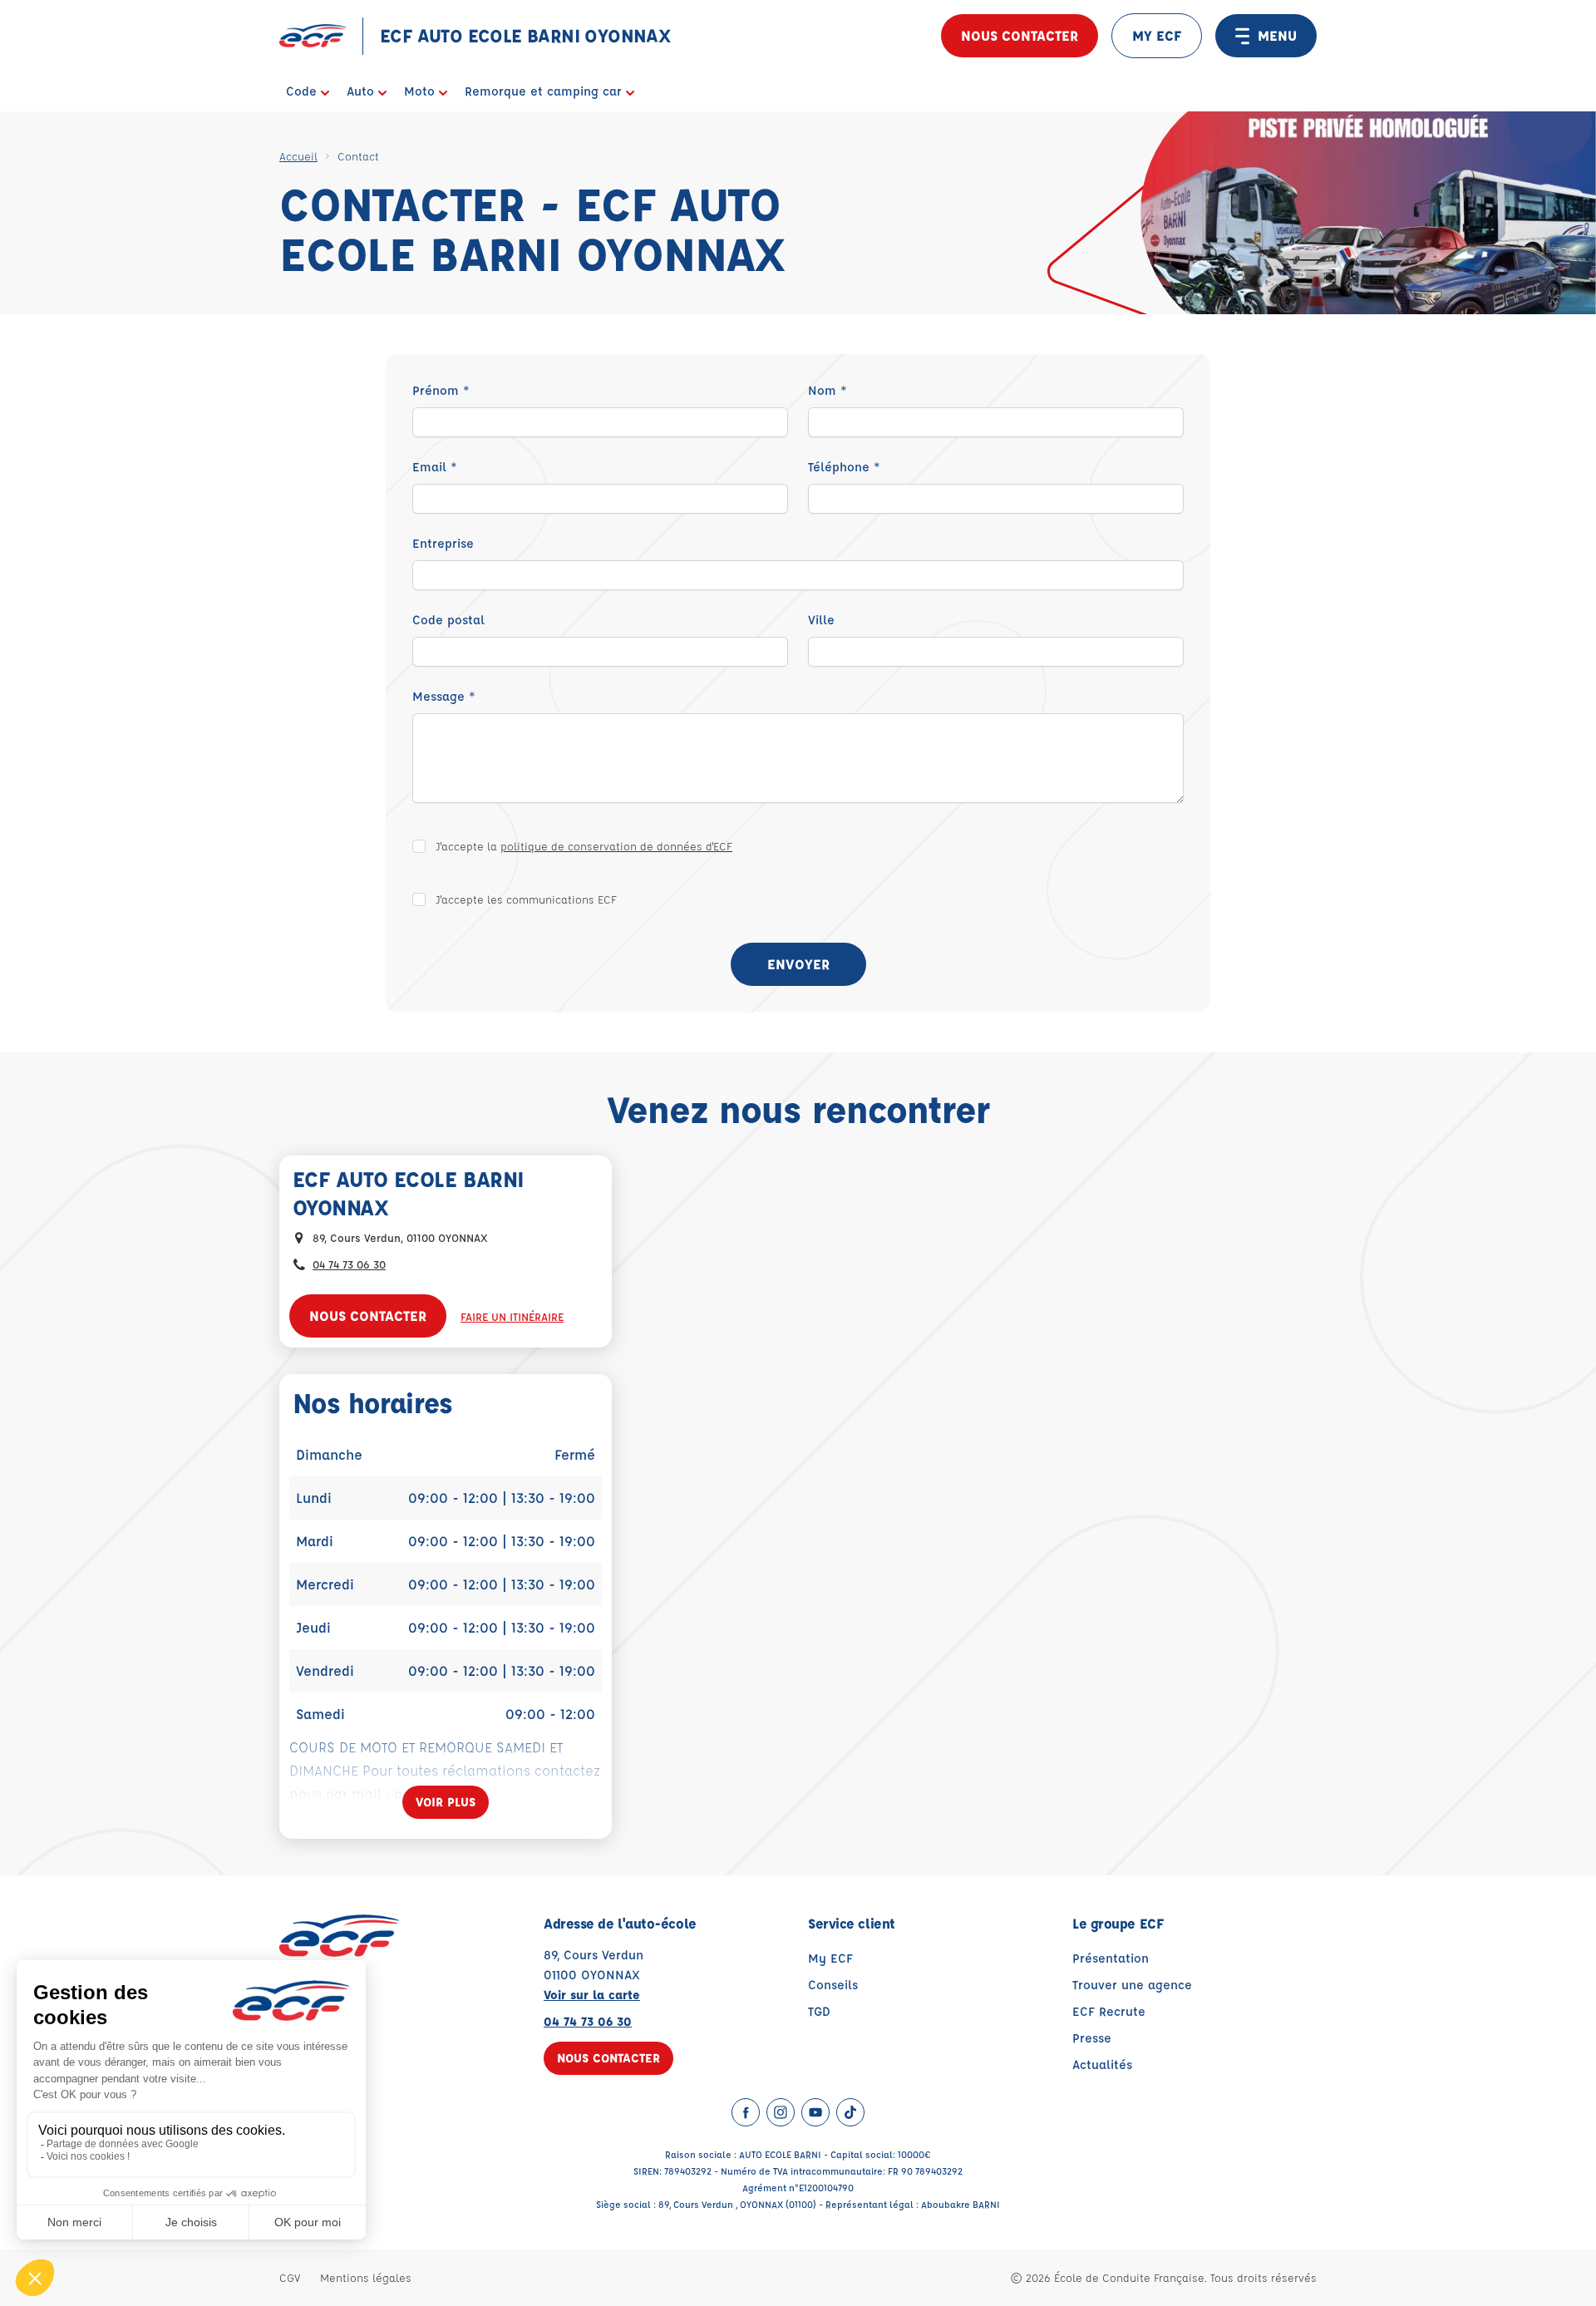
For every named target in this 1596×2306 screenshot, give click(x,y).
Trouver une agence (1132, 1985)
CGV (290, 2277)
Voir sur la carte (592, 1995)
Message (444, 696)
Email (435, 467)
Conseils (833, 1985)
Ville (821, 620)
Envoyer (798, 964)
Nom (828, 390)
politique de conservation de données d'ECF (616, 846)
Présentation (1111, 1958)
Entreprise (443, 543)
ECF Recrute (1109, 2011)
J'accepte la (584, 846)
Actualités (1102, 2065)
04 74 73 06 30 (349, 1264)
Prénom (441, 390)
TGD (819, 2011)
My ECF (830, 1958)
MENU (1277, 35)
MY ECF (1157, 35)
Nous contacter (1020, 35)
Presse (1092, 2038)
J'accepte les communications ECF (526, 899)
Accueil (298, 156)
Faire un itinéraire (512, 1316)
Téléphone (844, 467)
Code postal (448, 620)
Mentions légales (366, 2277)
